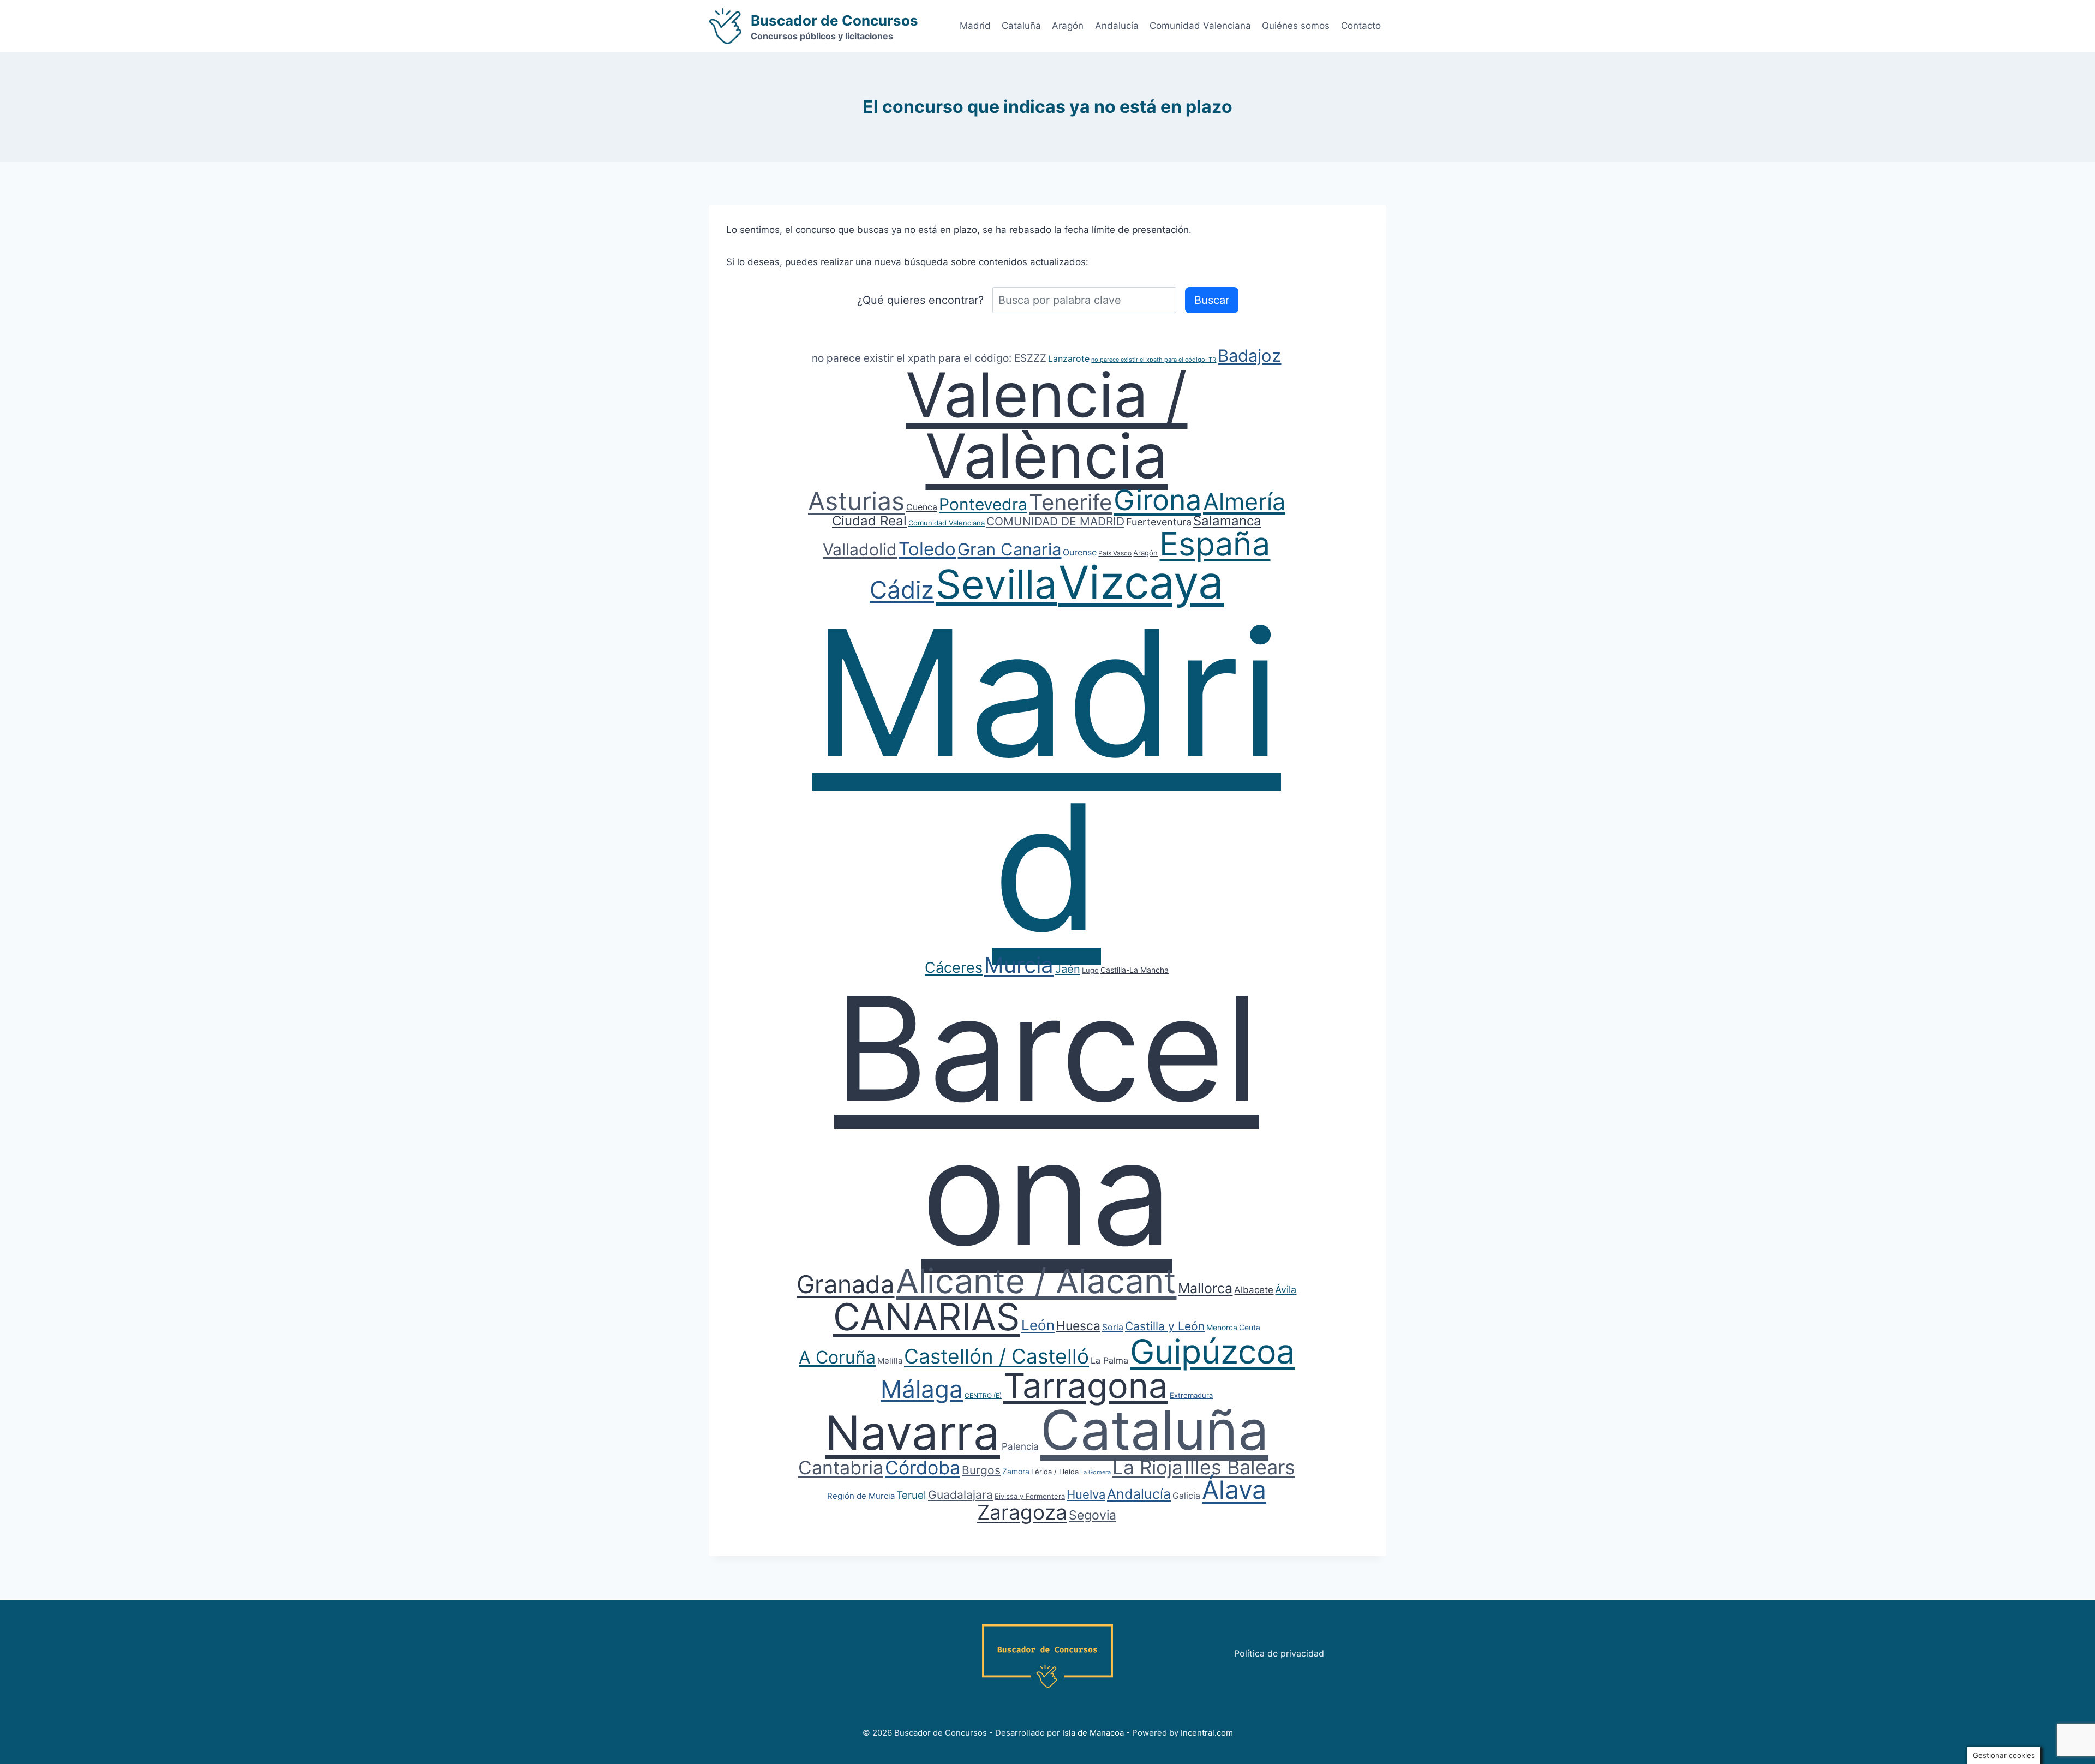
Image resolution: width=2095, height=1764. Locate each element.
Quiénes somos (1296, 26)
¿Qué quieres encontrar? (920, 300)
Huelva (1086, 1494)
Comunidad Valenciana (1200, 26)
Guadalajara (960, 1495)
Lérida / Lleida (1055, 1472)
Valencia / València (1046, 425)
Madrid (975, 26)
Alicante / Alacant (1036, 1281)
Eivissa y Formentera (1030, 1496)
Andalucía (1117, 26)
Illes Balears (1240, 1467)
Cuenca (922, 507)
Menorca (1222, 1327)
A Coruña (837, 1357)
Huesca (1078, 1326)
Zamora (1016, 1471)
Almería (1244, 501)
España (1215, 544)
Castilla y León (1165, 1326)
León (1038, 1325)
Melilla (890, 1361)
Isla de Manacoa (1093, 1733)
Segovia (1093, 1515)
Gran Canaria (1009, 549)
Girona (1157, 500)
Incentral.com (1207, 1733)
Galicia (1186, 1496)
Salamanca (1227, 521)
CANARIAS (926, 1317)
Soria (1113, 1327)
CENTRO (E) (983, 1395)
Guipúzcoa (1212, 1352)
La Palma (1109, 1360)
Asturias (856, 501)
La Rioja (1148, 1467)
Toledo (927, 549)
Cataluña (1021, 26)
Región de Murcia (861, 1496)
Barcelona (1047, 1120)
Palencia (1020, 1446)
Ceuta (1250, 1327)
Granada (845, 1284)
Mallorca (1205, 1288)
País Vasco (1115, 553)
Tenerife (1070, 502)
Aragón (1068, 26)
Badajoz (1249, 355)
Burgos (981, 1470)
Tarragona (1086, 1385)
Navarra (912, 1433)
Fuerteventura (1159, 522)
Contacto (1361, 26)
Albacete (1254, 1290)
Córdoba (923, 1467)
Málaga (922, 1389)
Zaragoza (1022, 1512)
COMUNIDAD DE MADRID (1055, 521)
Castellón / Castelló (996, 1356)
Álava (1234, 1490)
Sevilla (996, 584)
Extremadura (1191, 1395)
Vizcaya (1141, 582)
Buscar (1212, 300)
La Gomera (1096, 1472)
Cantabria (841, 1467)
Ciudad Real (869, 521)
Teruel (911, 1495)
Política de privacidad (1279, 1653)
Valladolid (860, 549)
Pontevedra (983, 504)
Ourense (1080, 552)
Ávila (1286, 1290)
